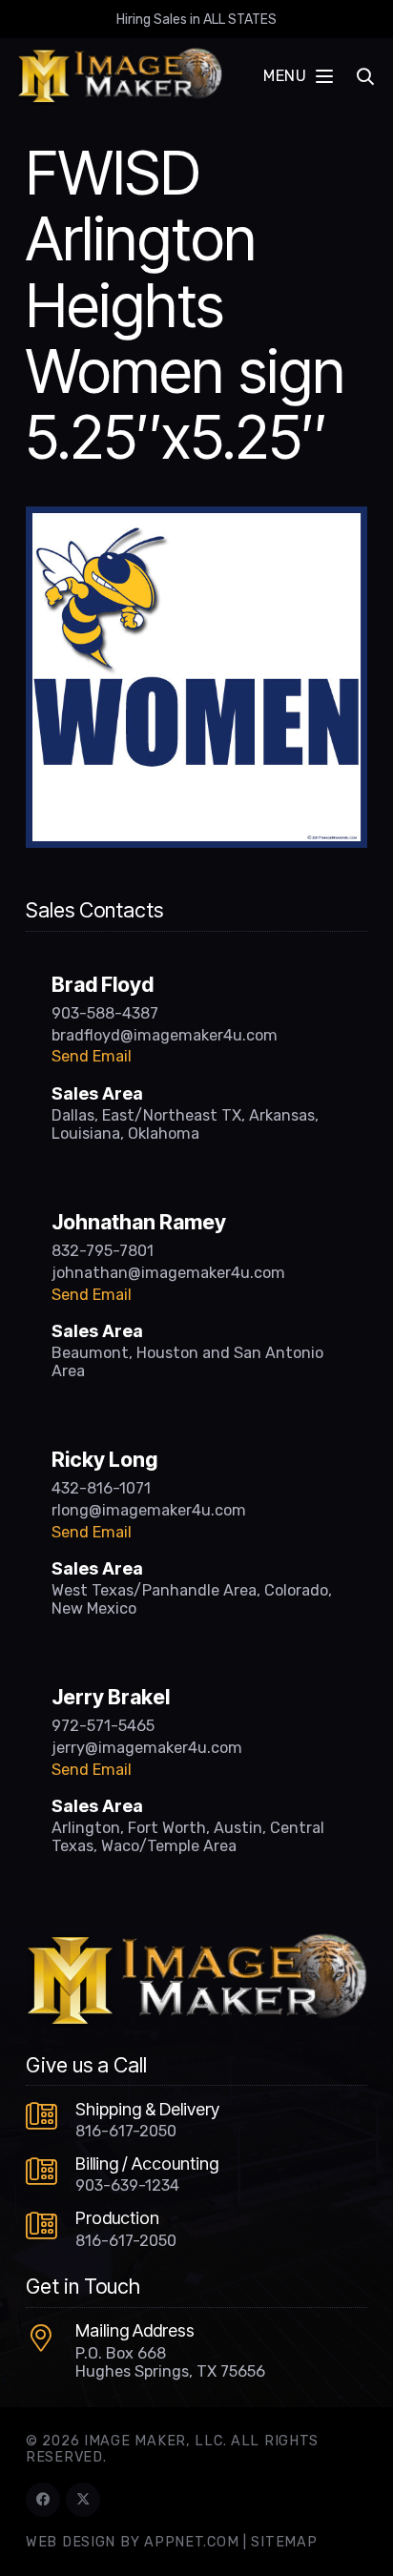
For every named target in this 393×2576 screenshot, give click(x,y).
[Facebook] (43, 2500)
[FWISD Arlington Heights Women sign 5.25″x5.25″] (196, 518)
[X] (83, 2500)
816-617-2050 (126, 2131)
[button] (298, 76)
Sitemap (284, 2542)
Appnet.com (191, 2542)
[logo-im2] (120, 76)
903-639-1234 (127, 2185)
